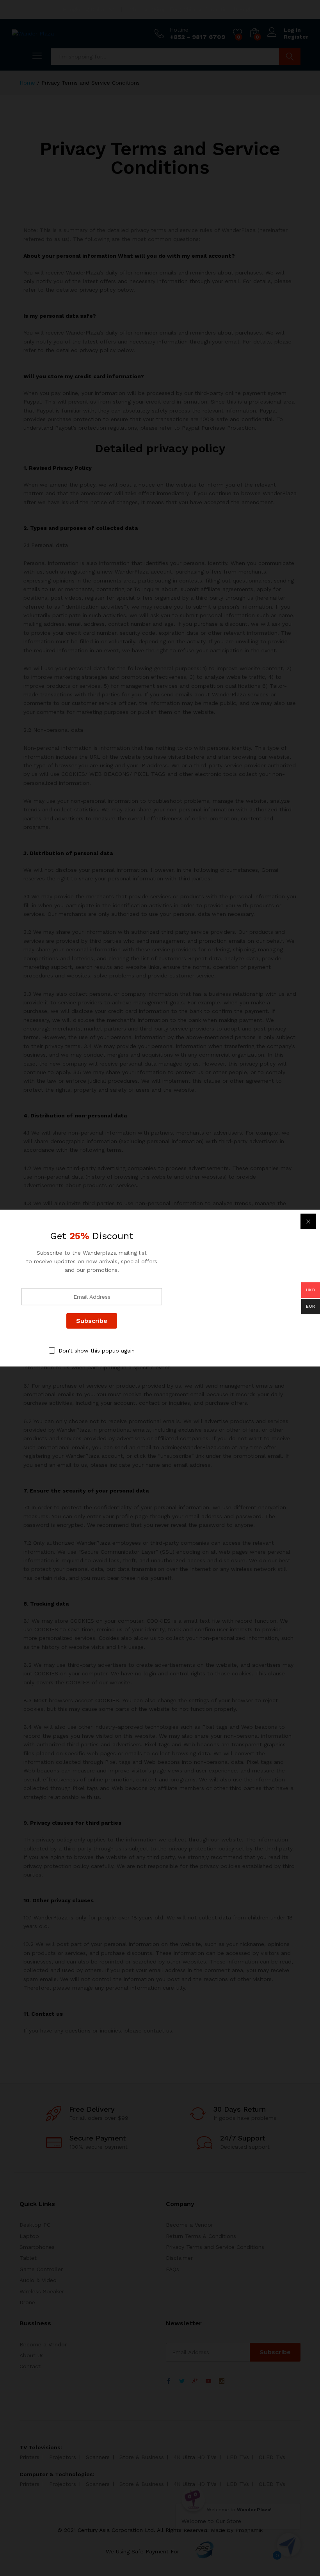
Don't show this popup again (97, 1350)
